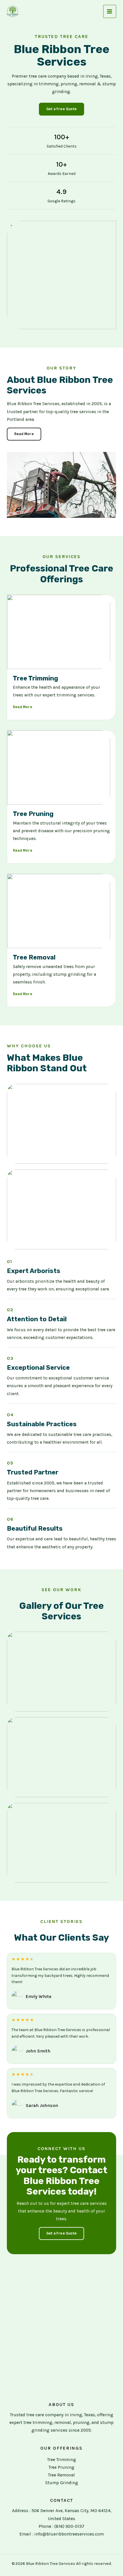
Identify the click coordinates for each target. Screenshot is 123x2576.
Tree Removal (61, 2475)
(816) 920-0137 (69, 2526)
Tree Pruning (61, 2467)
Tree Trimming (62, 2460)
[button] (61, 109)
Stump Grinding (62, 2483)
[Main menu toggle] (110, 11)
